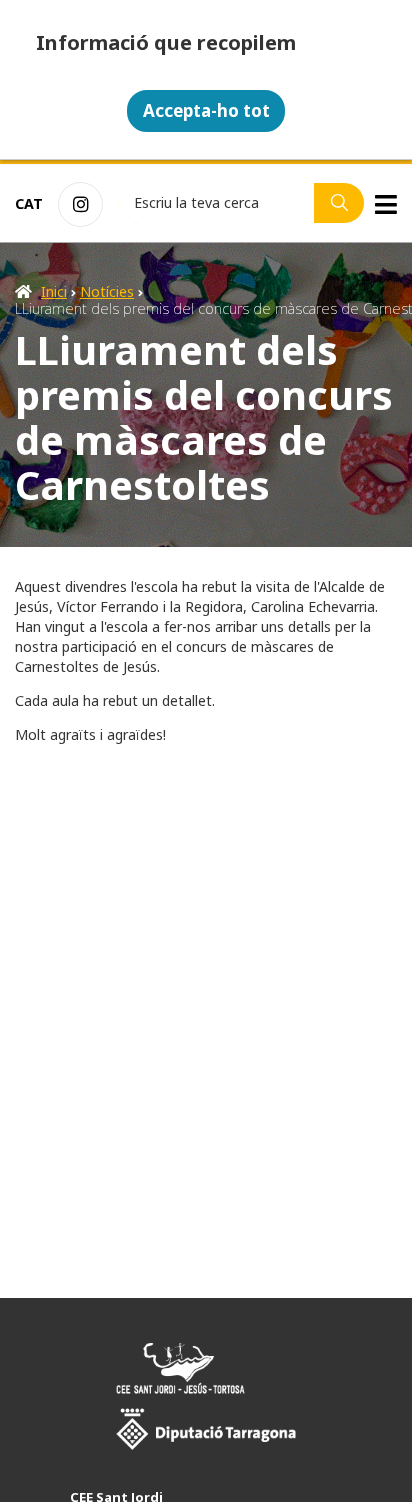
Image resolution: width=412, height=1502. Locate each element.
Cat (29, 203)
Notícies (107, 292)
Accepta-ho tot (206, 110)
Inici (54, 292)
